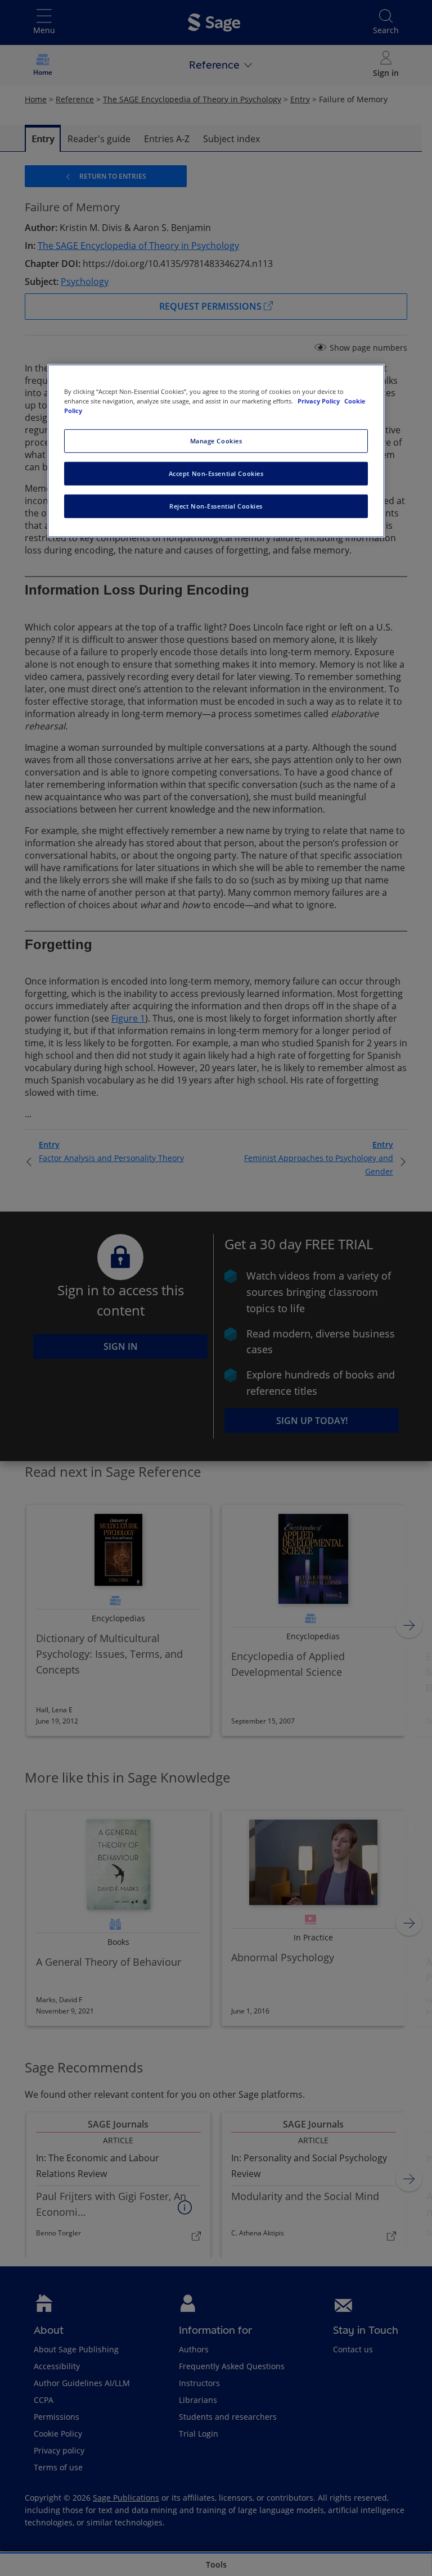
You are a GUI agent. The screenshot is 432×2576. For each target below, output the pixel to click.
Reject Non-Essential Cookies (216, 505)
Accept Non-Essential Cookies (216, 473)
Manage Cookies (216, 441)
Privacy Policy (319, 400)
